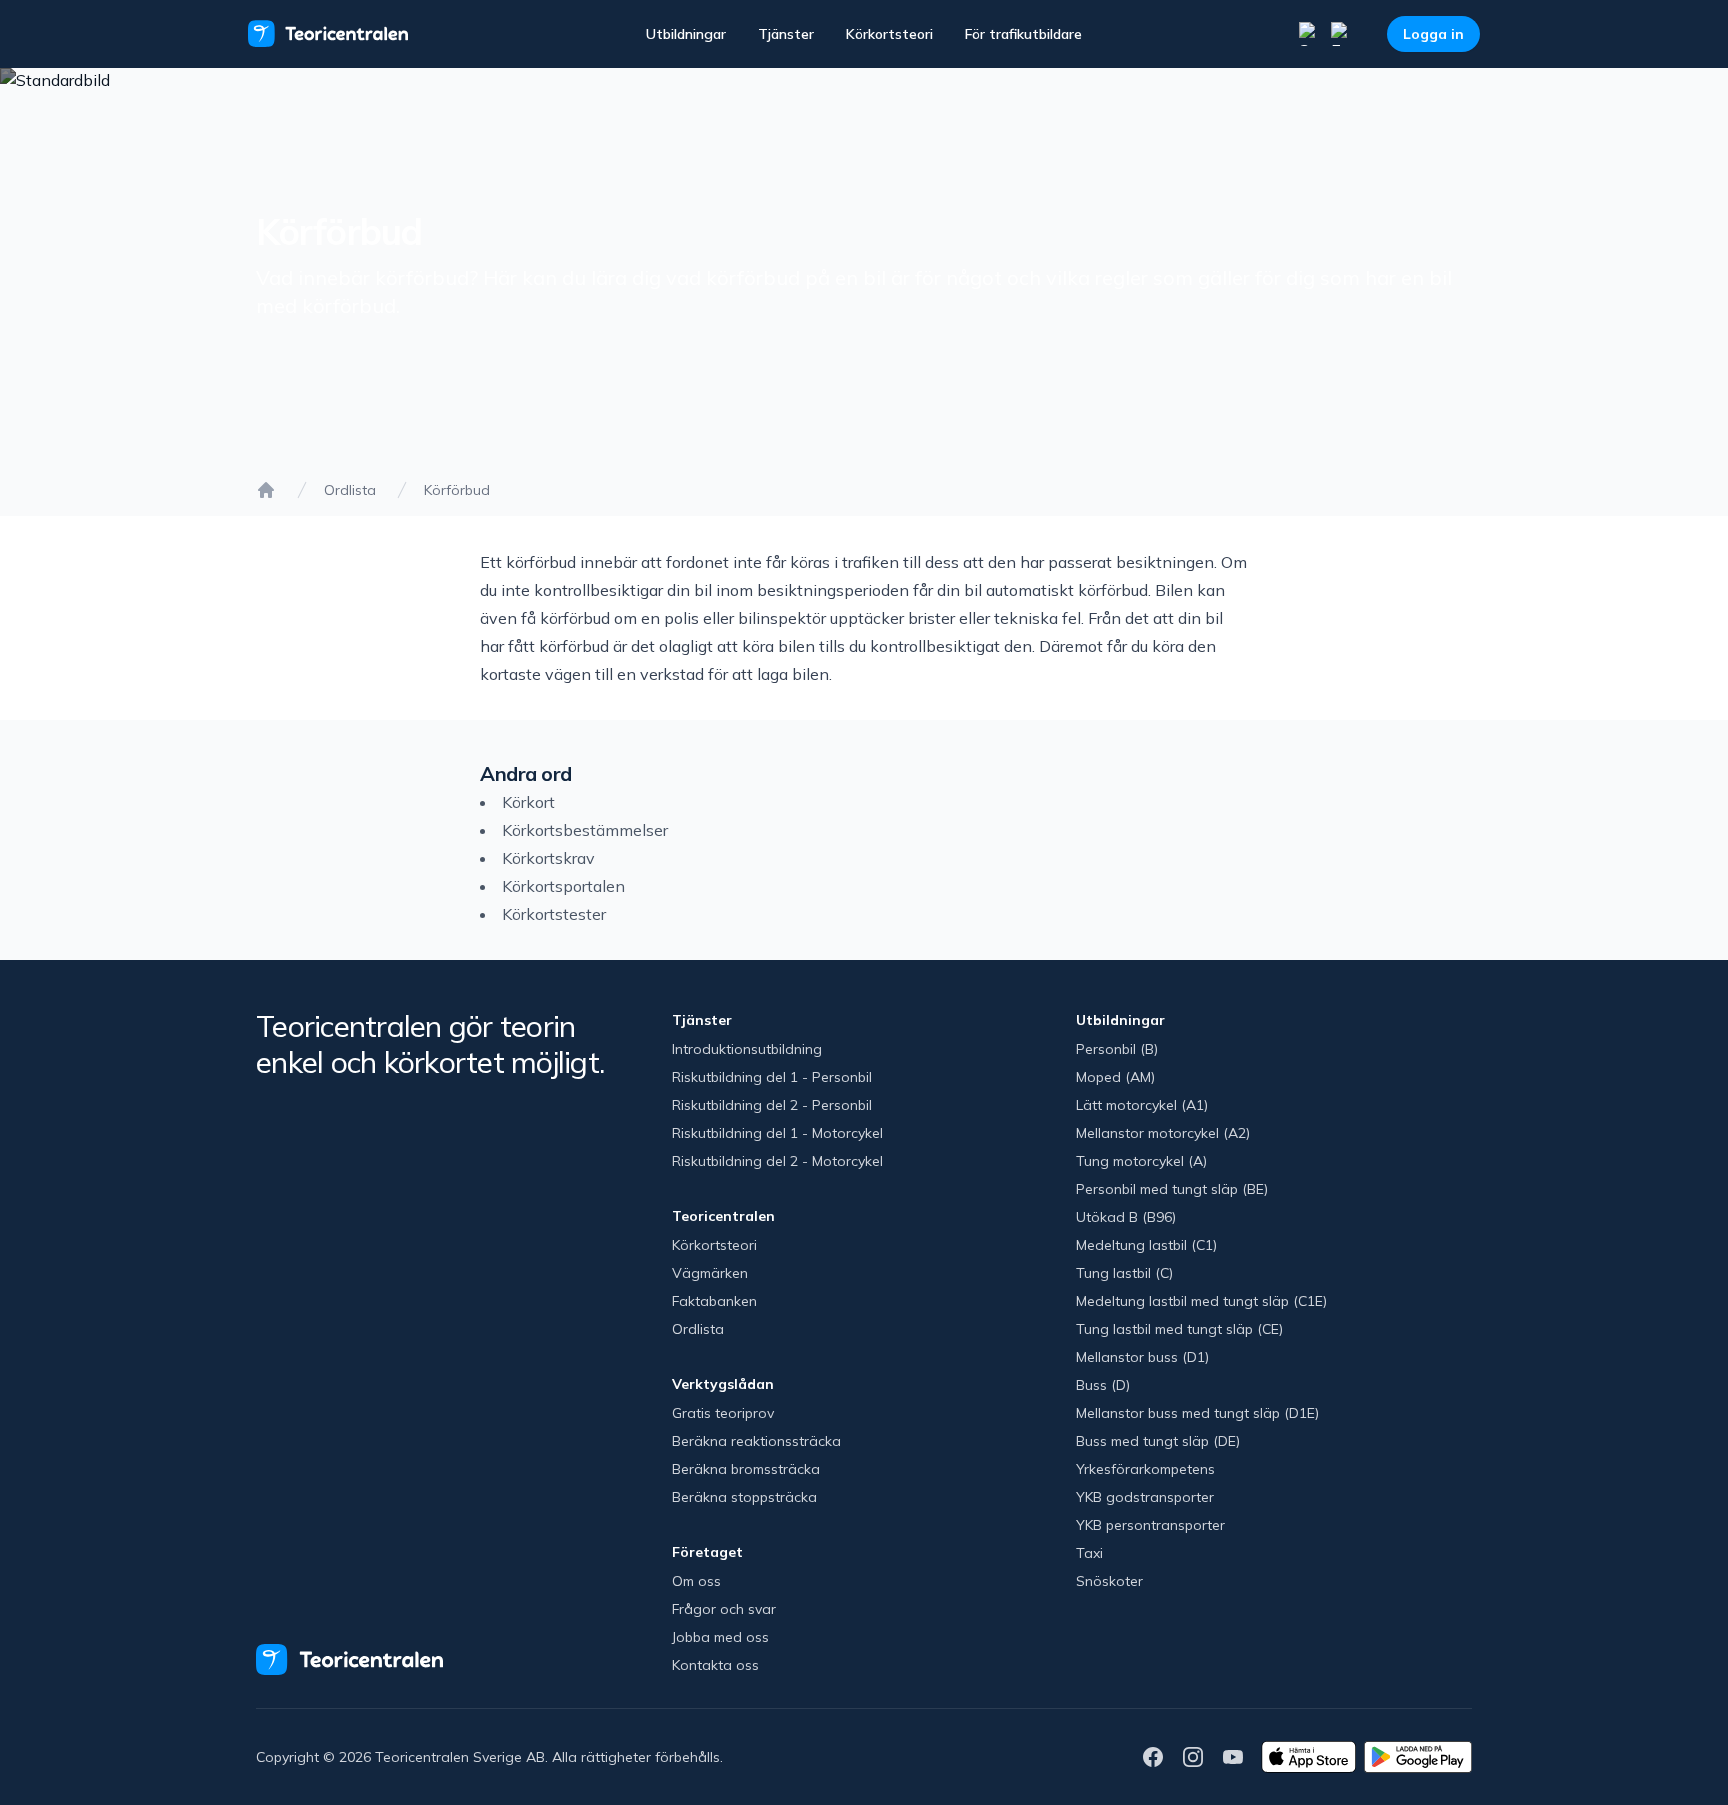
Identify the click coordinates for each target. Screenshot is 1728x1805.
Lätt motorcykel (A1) (1142, 1105)
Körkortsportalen (563, 886)
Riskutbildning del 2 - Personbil (772, 1105)
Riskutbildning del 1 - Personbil (772, 1077)
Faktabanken (714, 1301)
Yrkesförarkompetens (1145, 1469)
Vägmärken (710, 1273)
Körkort (528, 802)
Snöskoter (1109, 1581)
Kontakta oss (715, 1665)
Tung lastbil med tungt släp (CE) (1179, 1329)
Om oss (696, 1581)
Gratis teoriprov (723, 1413)
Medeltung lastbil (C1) (1146, 1245)
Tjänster (786, 34)
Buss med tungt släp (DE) (1158, 1441)
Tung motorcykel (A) (1141, 1161)
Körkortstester (554, 914)
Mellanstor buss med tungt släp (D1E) (1197, 1413)
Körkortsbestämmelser (585, 830)
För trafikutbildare (1023, 34)
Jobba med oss (720, 1637)
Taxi (1089, 1553)
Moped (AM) (1115, 1077)
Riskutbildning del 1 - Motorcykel (777, 1133)
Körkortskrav (548, 858)
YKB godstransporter (1145, 1497)
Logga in (1433, 34)
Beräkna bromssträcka (746, 1469)
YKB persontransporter (1150, 1525)
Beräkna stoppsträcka (744, 1497)
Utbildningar (686, 34)
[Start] (266, 490)
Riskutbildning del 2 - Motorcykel (777, 1161)
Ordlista (350, 490)
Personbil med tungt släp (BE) (1172, 1189)
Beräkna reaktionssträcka (756, 1441)
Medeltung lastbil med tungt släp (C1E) (1201, 1301)
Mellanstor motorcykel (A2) (1163, 1133)
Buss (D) (1103, 1385)
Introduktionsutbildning (747, 1049)
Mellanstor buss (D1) (1142, 1357)
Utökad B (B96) (1126, 1217)
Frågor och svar (724, 1609)
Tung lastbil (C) (1124, 1273)
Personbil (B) (1117, 1049)
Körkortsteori (889, 34)
